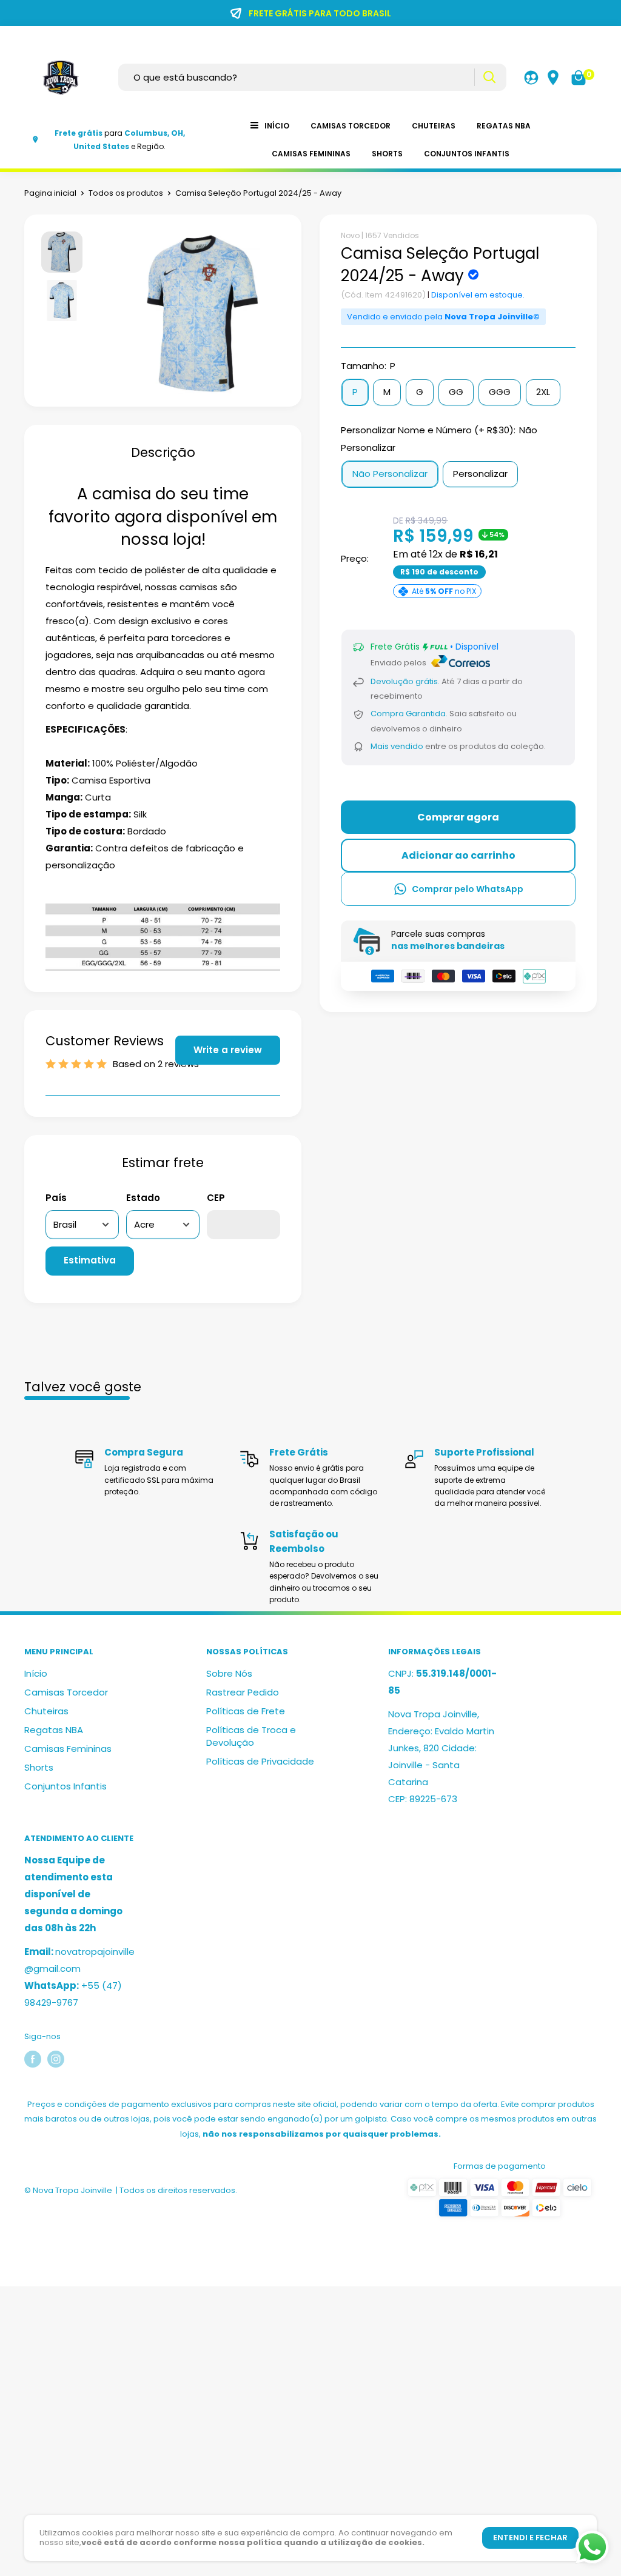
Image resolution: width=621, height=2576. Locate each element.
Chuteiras (434, 126)
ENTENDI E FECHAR (530, 2538)
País (56, 1198)
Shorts (387, 154)
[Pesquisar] (489, 77)
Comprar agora (458, 817)
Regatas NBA (504, 126)
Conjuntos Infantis (467, 154)
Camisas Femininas (311, 154)
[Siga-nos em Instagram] (56, 2059)
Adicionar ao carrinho (458, 855)
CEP (216, 1198)
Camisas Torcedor (351, 126)
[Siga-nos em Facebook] (33, 2059)
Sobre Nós (229, 1673)
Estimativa (90, 1260)
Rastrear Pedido (243, 1692)
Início (277, 126)
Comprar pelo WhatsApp (468, 889)
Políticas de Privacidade (260, 1761)
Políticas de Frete (246, 1711)
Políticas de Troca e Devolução (251, 1736)
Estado (143, 1198)
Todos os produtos (126, 193)
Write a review (228, 1050)
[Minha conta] (531, 78)
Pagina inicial (50, 193)
